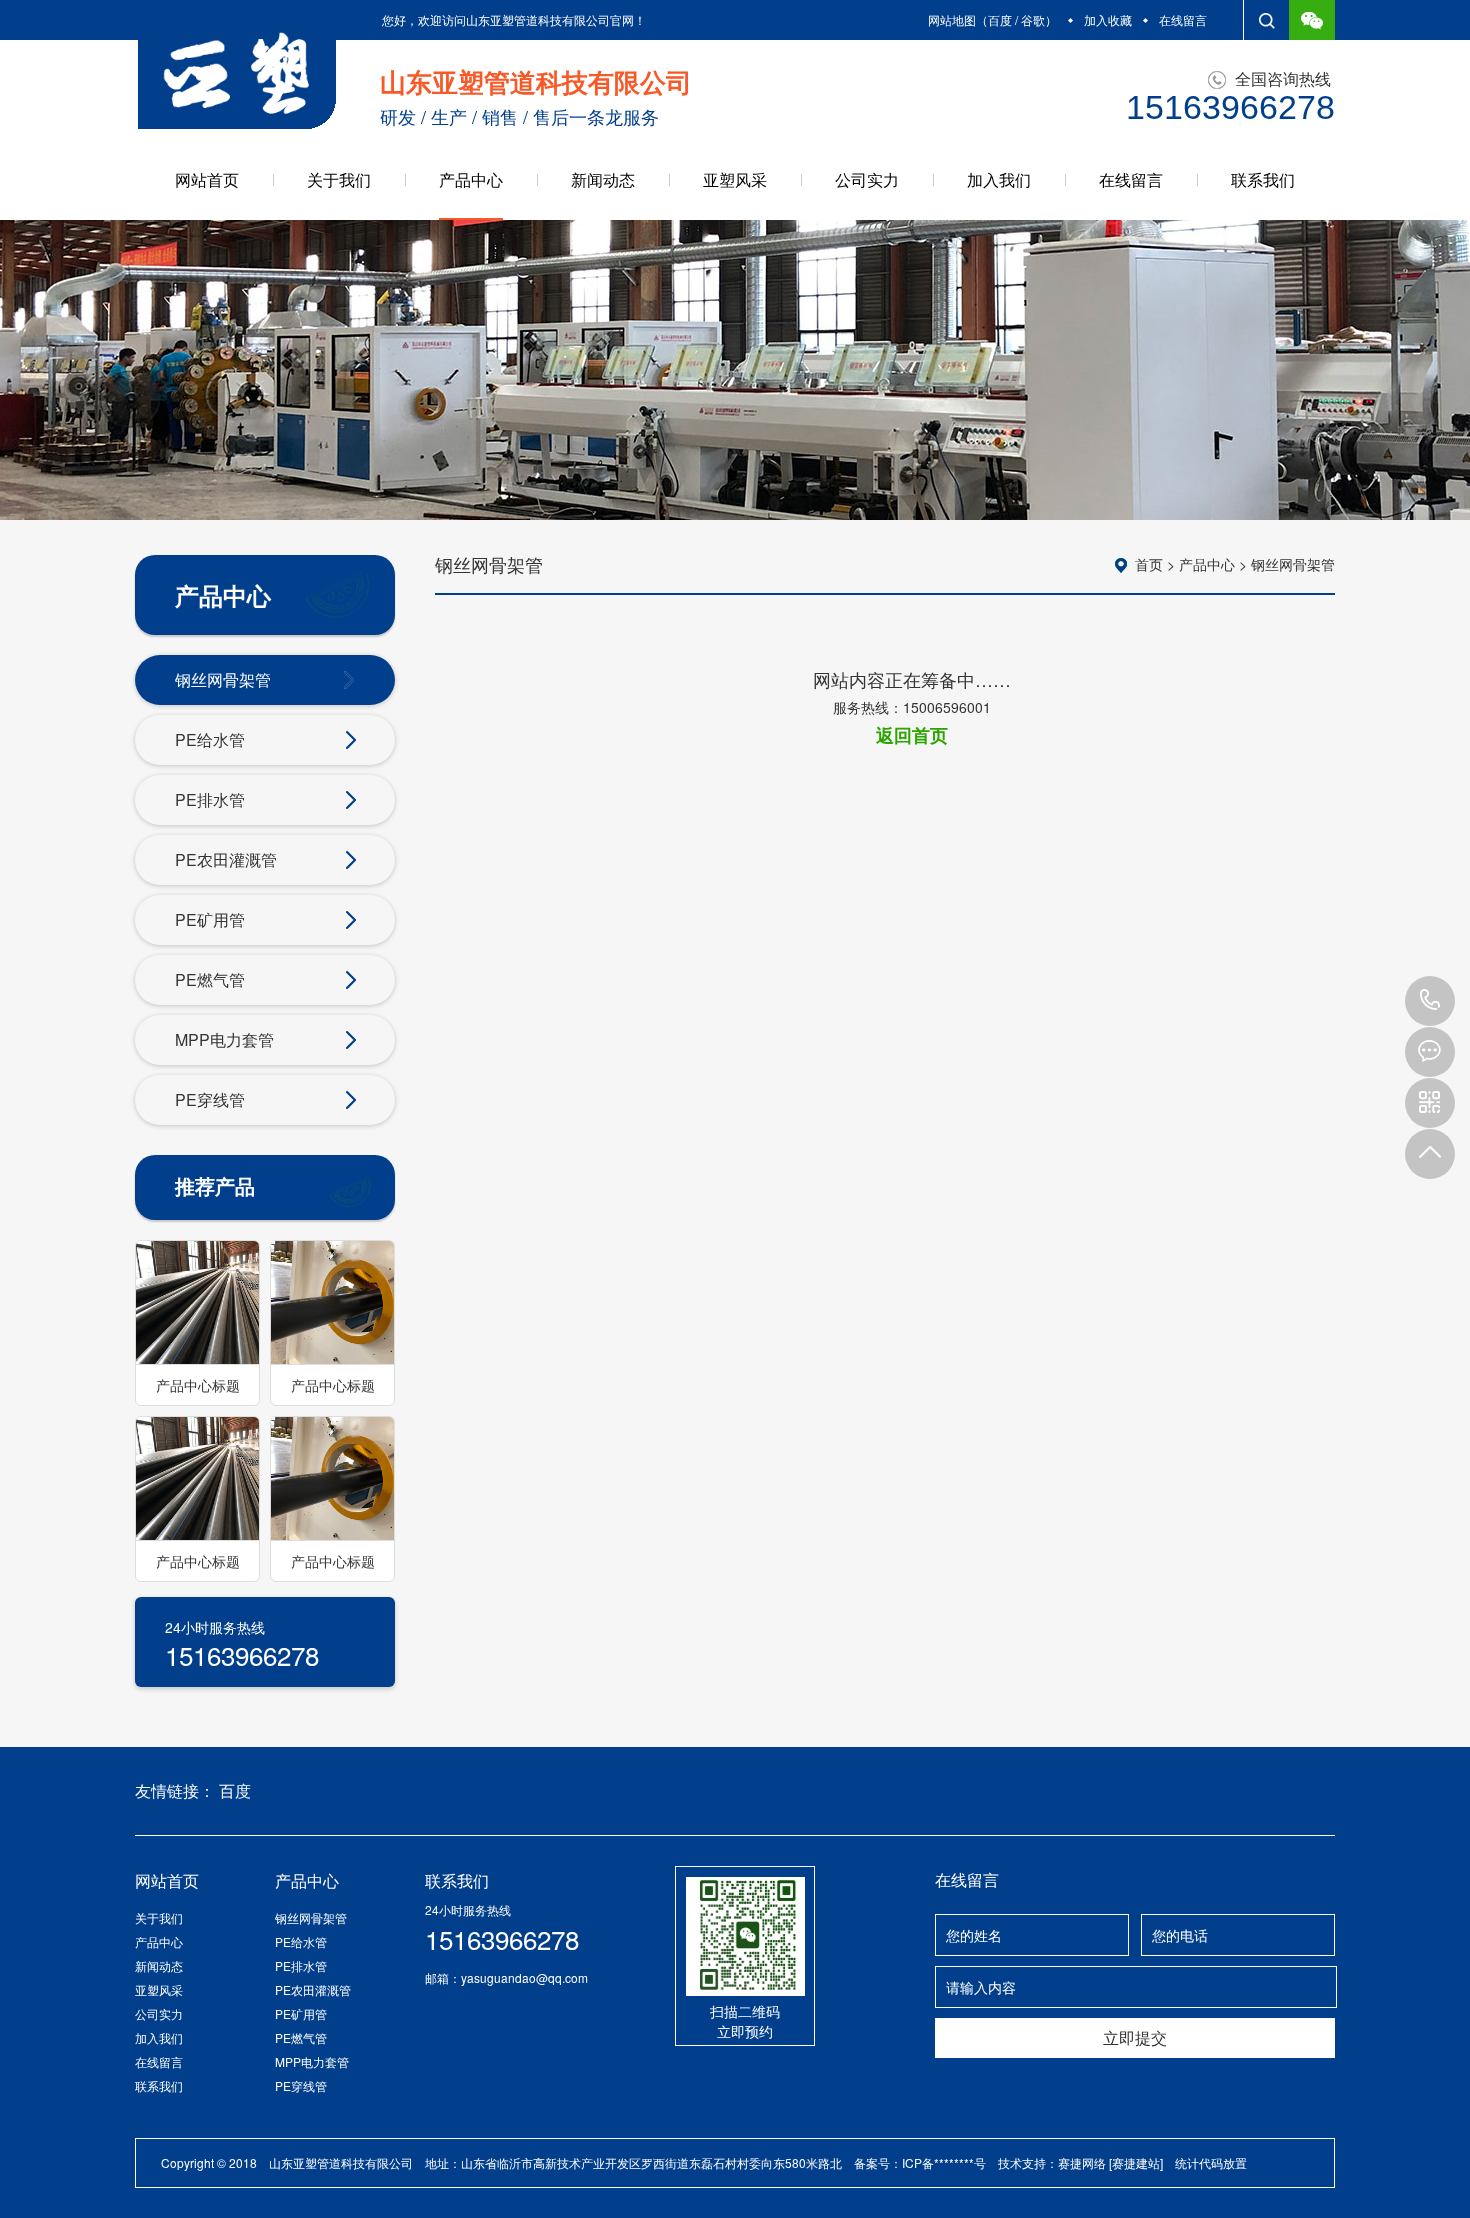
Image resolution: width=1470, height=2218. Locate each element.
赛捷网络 (1082, 2162)
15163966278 (1430, 1001)
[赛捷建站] (1136, 2162)
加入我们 (999, 179)
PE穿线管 (210, 1099)
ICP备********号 (944, 2162)
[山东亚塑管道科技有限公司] (237, 74)
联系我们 (1263, 179)
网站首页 (207, 179)
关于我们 (339, 179)
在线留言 (1183, 19)
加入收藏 (1108, 19)
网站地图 (952, 19)
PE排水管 (210, 799)
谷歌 (1033, 19)
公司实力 (867, 179)
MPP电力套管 (224, 1039)
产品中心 (471, 179)
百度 (1000, 19)
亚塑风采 (735, 179)
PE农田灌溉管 (226, 859)
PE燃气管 (210, 979)
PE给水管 (210, 739)
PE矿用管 (210, 919)
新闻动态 (603, 179)
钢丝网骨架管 (223, 679)
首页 (1149, 564)
